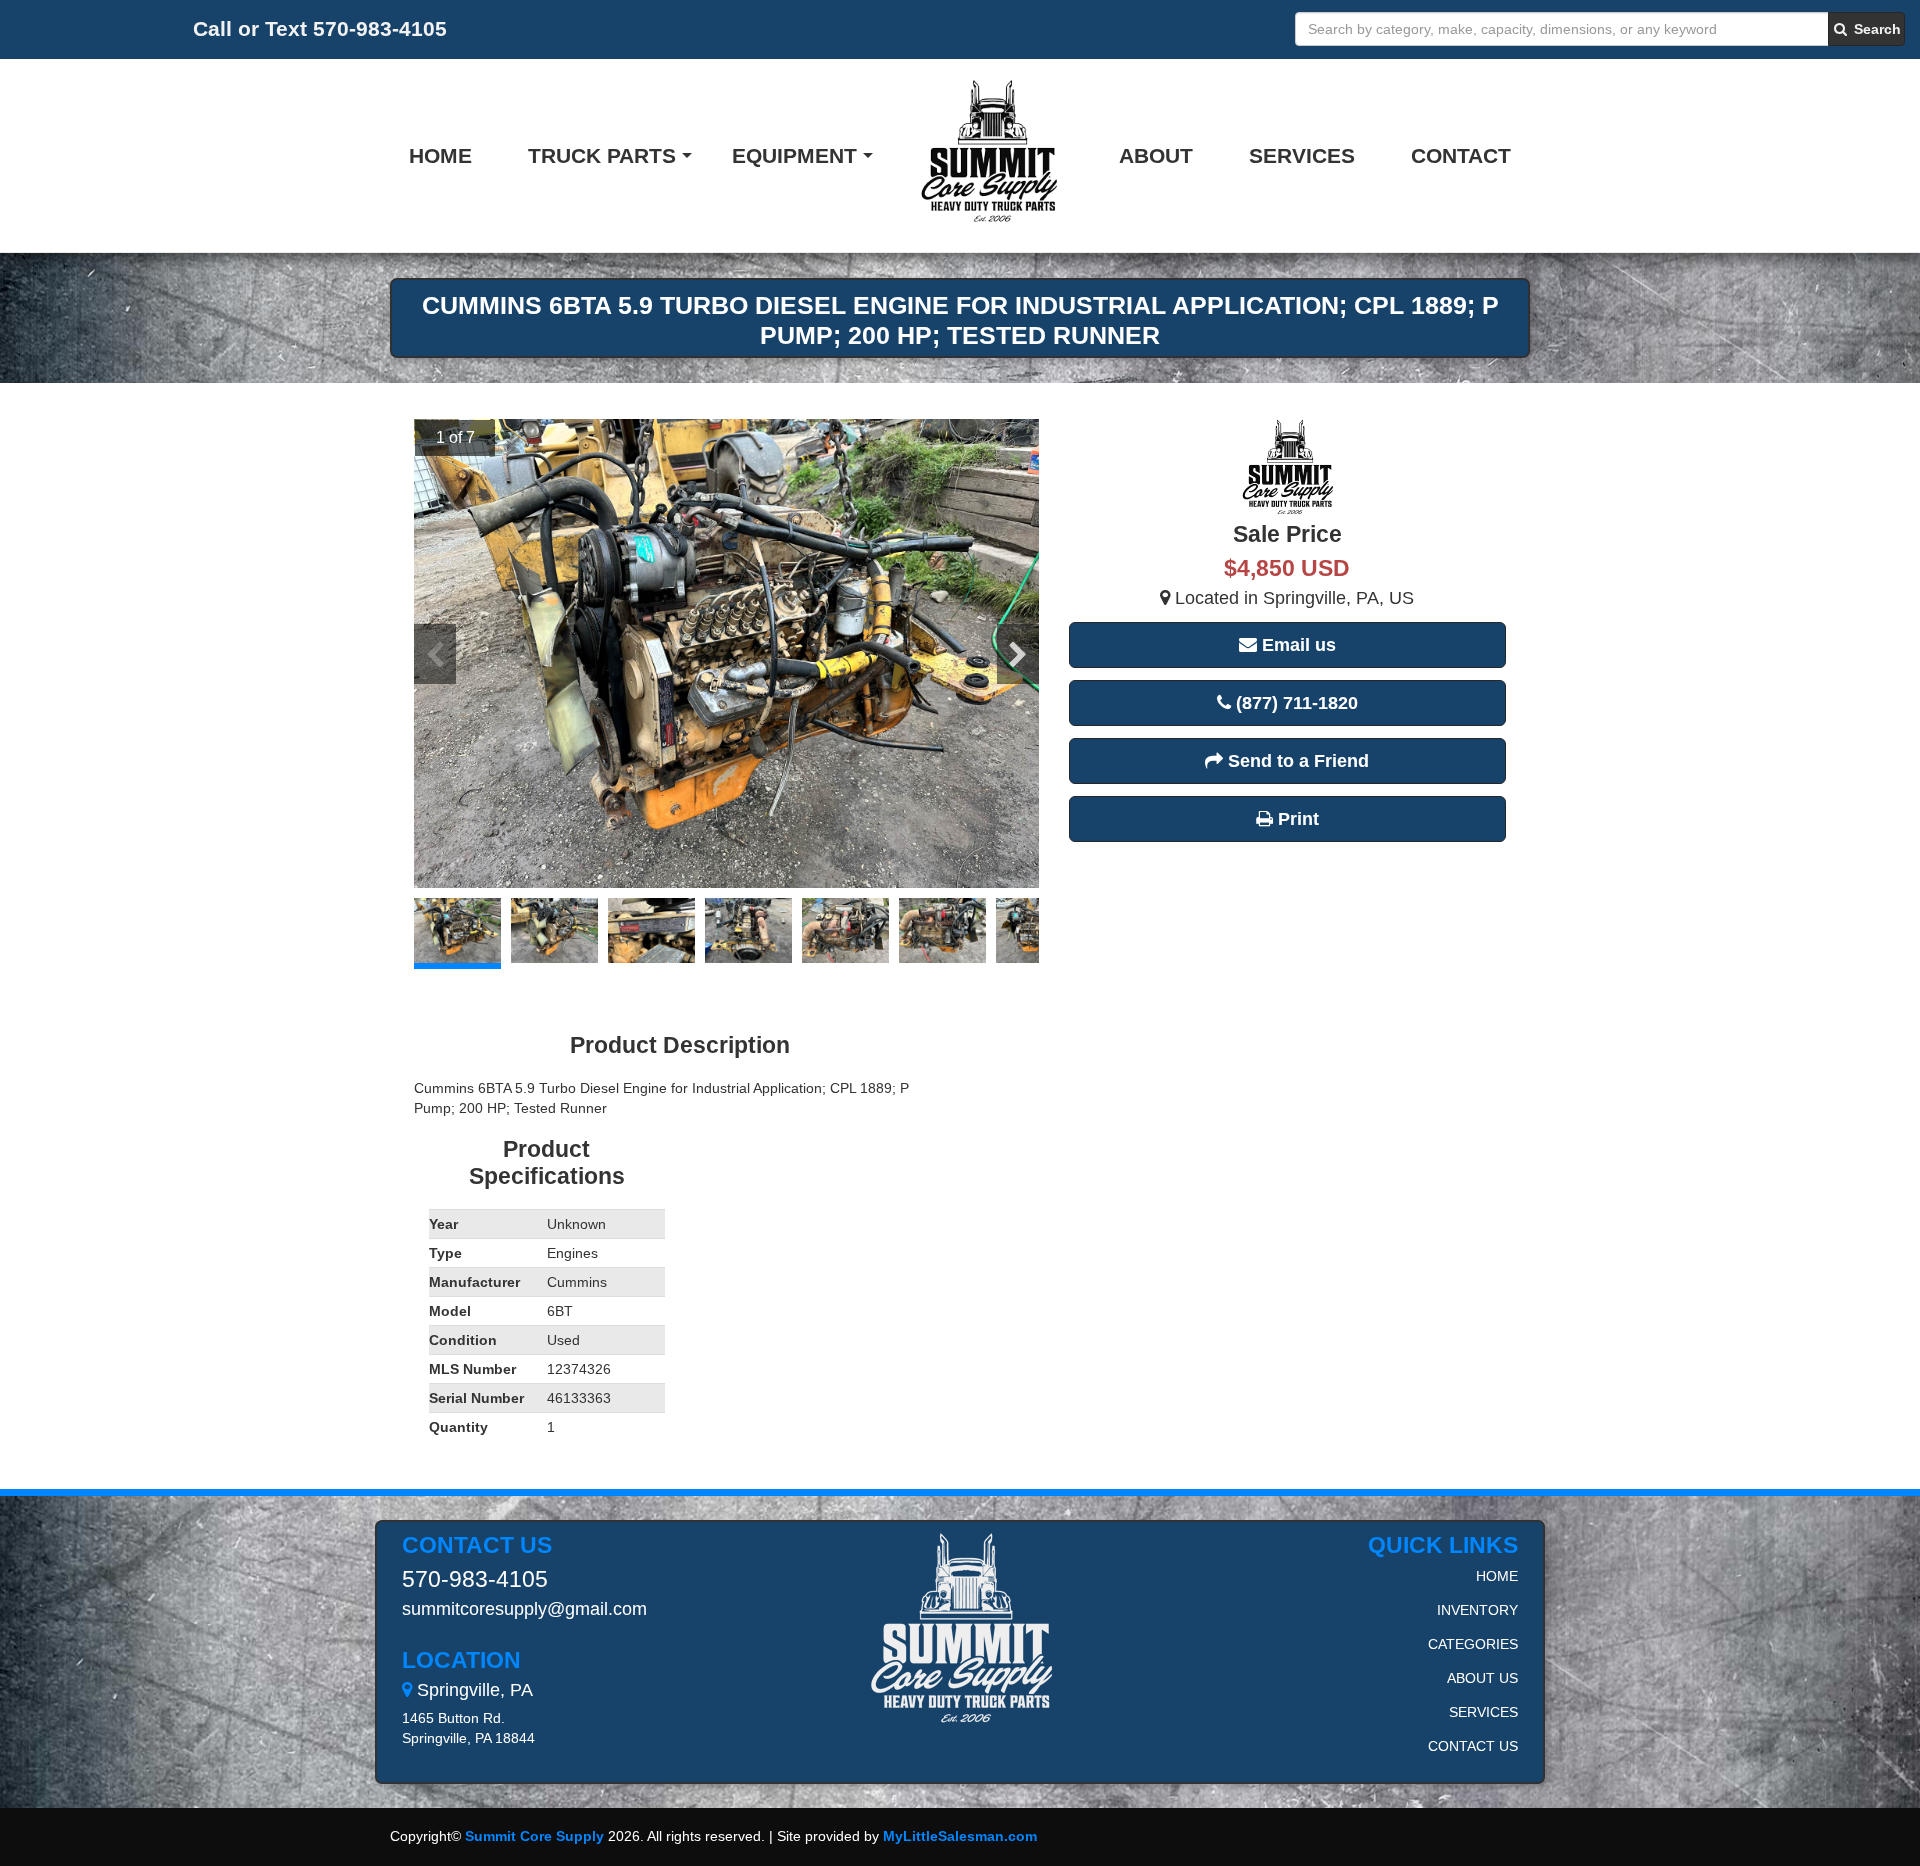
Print (1296, 819)
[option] (726, 653)
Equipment (794, 155)
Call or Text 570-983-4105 (320, 28)
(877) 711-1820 (1294, 703)
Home (440, 155)
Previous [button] (435, 654)
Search (1875, 29)
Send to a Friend (1296, 761)
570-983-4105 (475, 1579)
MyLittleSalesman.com (960, 1836)
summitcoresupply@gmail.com (524, 1609)
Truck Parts (602, 155)
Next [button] (1018, 654)
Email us (1296, 645)
